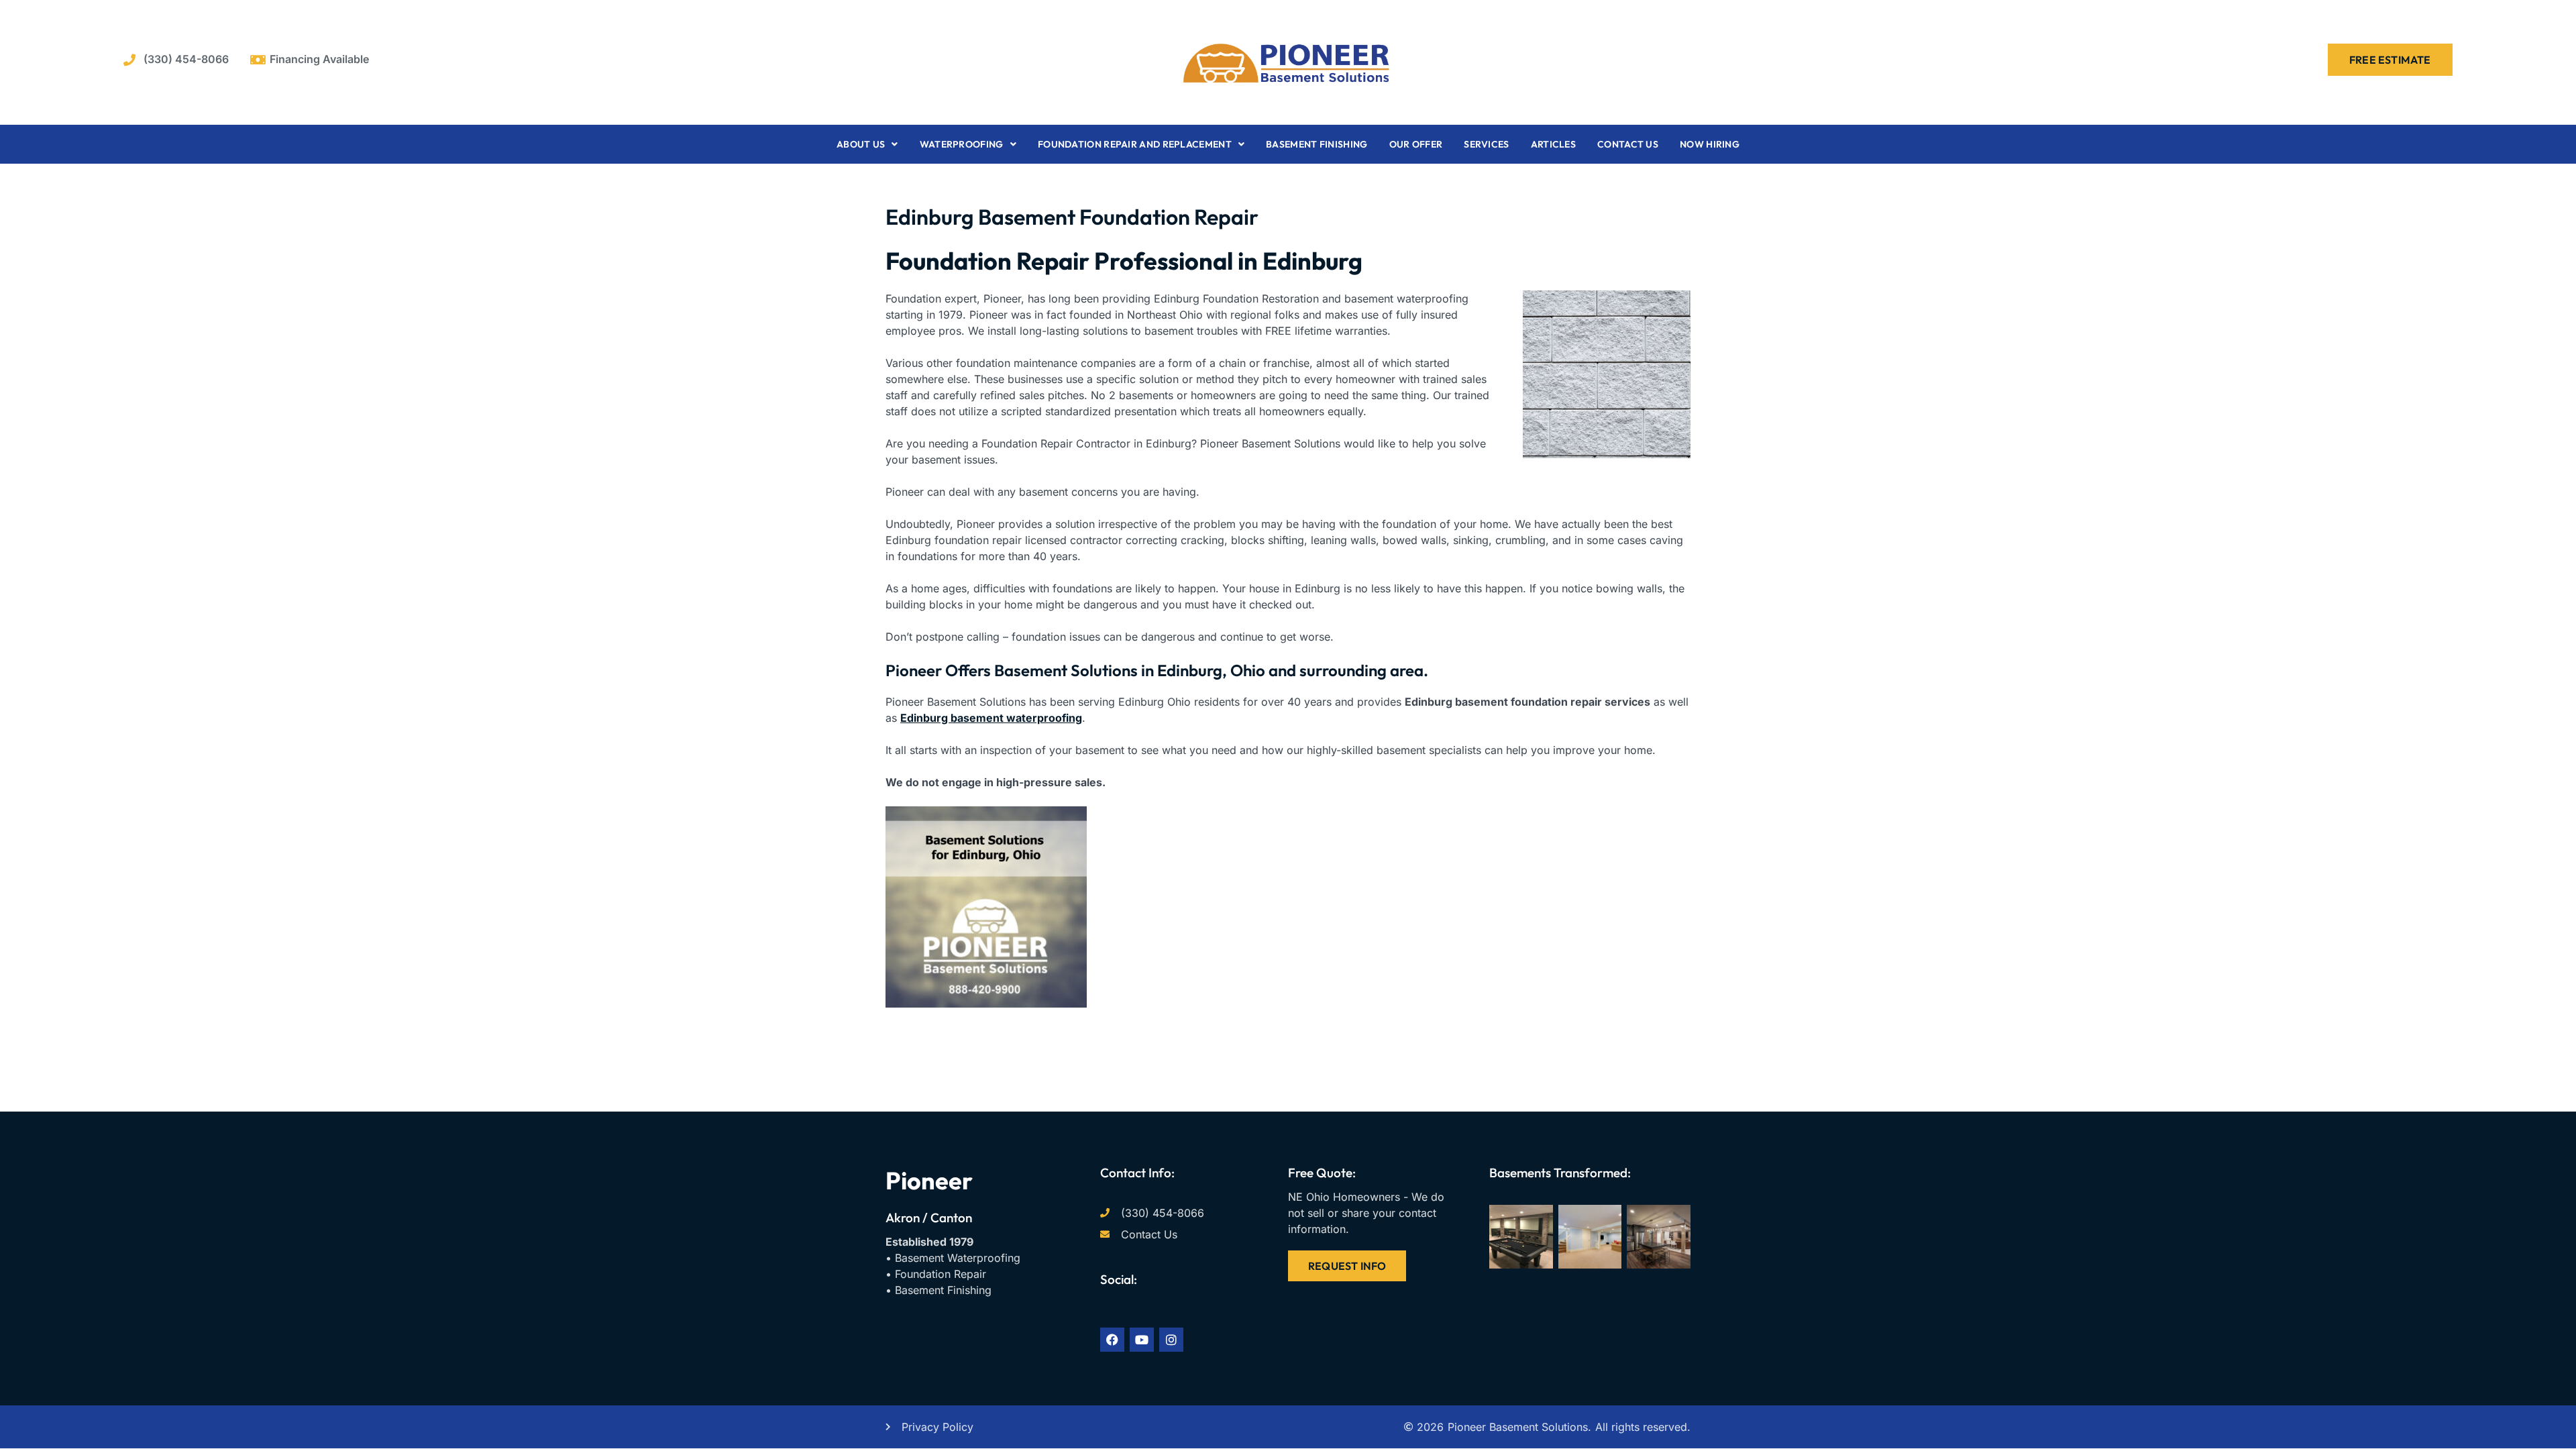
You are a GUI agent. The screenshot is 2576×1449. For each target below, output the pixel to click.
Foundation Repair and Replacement (1135, 144)
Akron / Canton (929, 1218)
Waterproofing (962, 144)
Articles (1553, 144)
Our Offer (1416, 144)
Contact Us (1628, 144)
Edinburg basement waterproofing (991, 718)
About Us (861, 144)
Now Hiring (1710, 144)
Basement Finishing (1317, 144)
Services (1486, 144)
